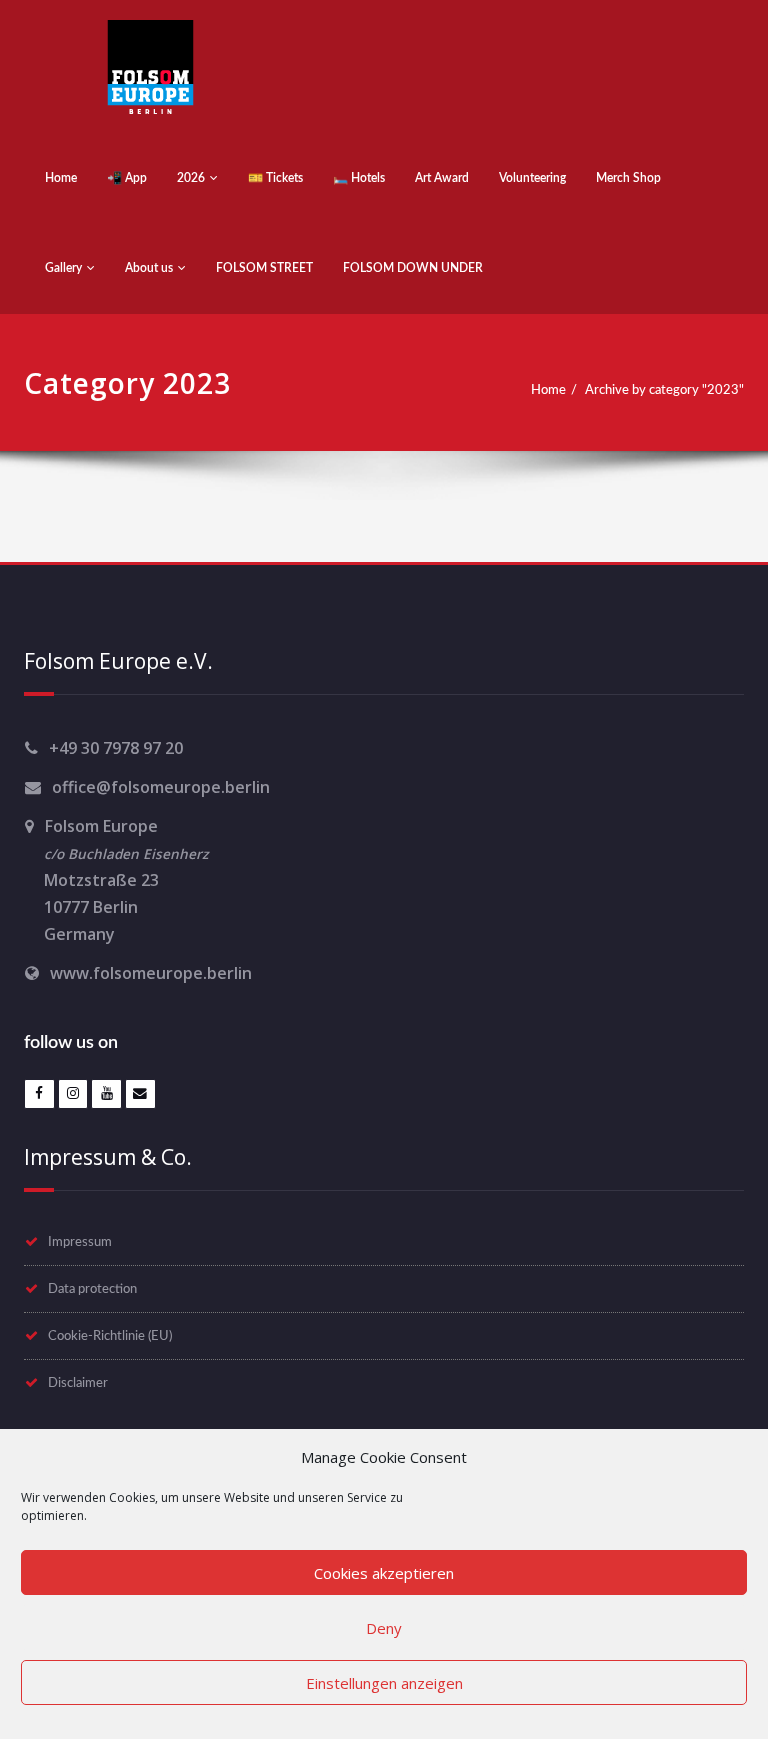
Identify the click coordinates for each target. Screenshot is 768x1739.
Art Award (442, 178)
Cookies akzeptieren (384, 1573)
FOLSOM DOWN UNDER (413, 268)
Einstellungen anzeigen (384, 1683)
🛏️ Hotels (359, 178)
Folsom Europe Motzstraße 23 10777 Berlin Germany (116, 880)
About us (149, 268)
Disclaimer (78, 1383)
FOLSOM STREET (264, 268)
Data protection (92, 1289)
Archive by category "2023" (664, 390)
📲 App (127, 178)
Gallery (63, 268)
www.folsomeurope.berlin (151, 973)
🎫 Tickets (275, 178)
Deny (384, 1628)
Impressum (80, 1242)
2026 (191, 178)
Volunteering (532, 178)
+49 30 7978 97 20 (116, 748)
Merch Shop (628, 178)
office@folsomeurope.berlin (161, 787)
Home (61, 178)
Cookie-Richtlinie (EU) (110, 1336)
